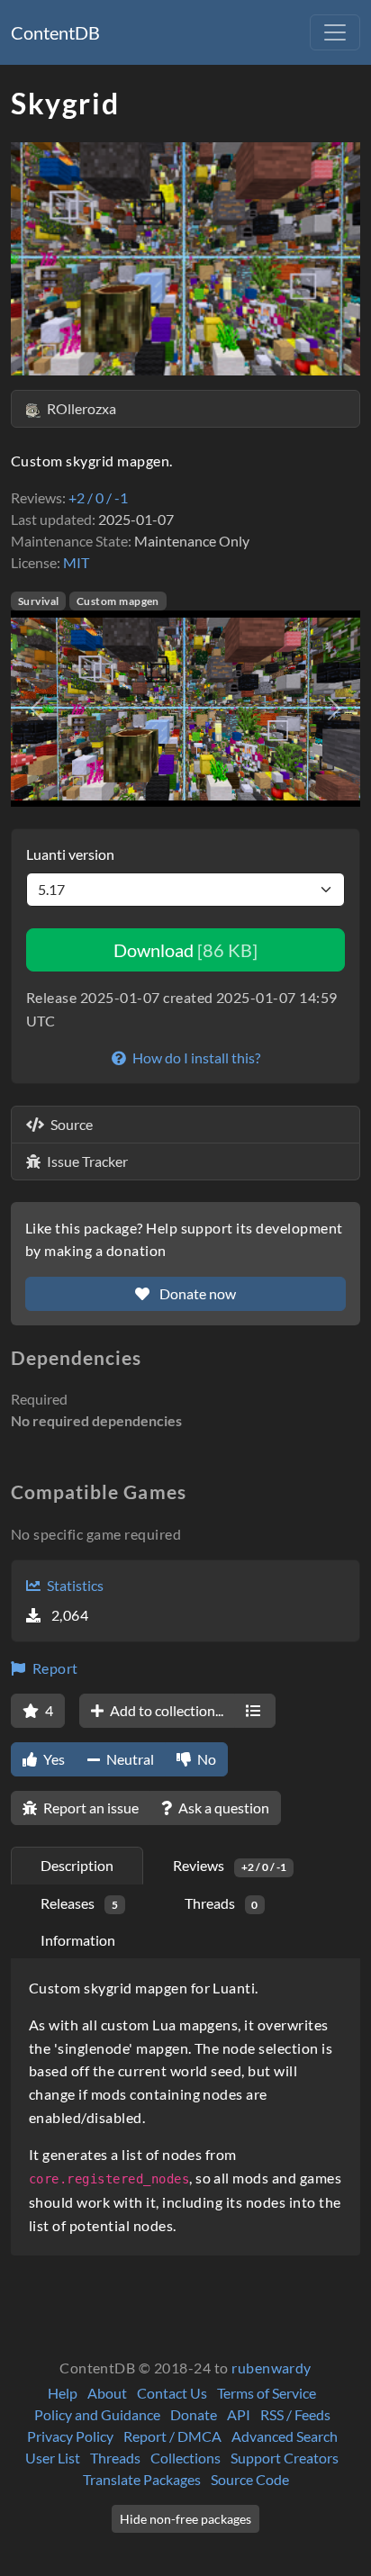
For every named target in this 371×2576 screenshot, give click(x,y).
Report (53, 1668)
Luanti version (70, 854)
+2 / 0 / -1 (98, 497)
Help (63, 2393)
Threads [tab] (222, 1903)
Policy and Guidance (97, 2414)
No (205, 1759)
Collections (185, 2458)
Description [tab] (77, 1865)
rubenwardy (271, 2368)
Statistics (74, 1585)
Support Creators (285, 2458)
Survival (39, 601)
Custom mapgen (118, 601)
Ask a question (222, 1808)
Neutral (129, 1759)
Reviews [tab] (230, 1865)
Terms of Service (267, 2393)
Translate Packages (142, 2479)
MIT (76, 562)
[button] (37, 709)
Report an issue (90, 1808)
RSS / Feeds (295, 2414)
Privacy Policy (70, 2436)
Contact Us (172, 2393)
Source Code (250, 2479)
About (107, 2393)
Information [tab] (78, 1940)
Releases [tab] (79, 1903)
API (239, 2414)
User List (53, 2458)
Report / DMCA (172, 2436)
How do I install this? (195, 1058)
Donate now (196, 1293)
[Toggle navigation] (335, 32)
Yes (53, 1759)
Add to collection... (165, 1710)
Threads (115, 2458)
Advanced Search (285, 2436)
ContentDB (55, 32)
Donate (194, 2414)
